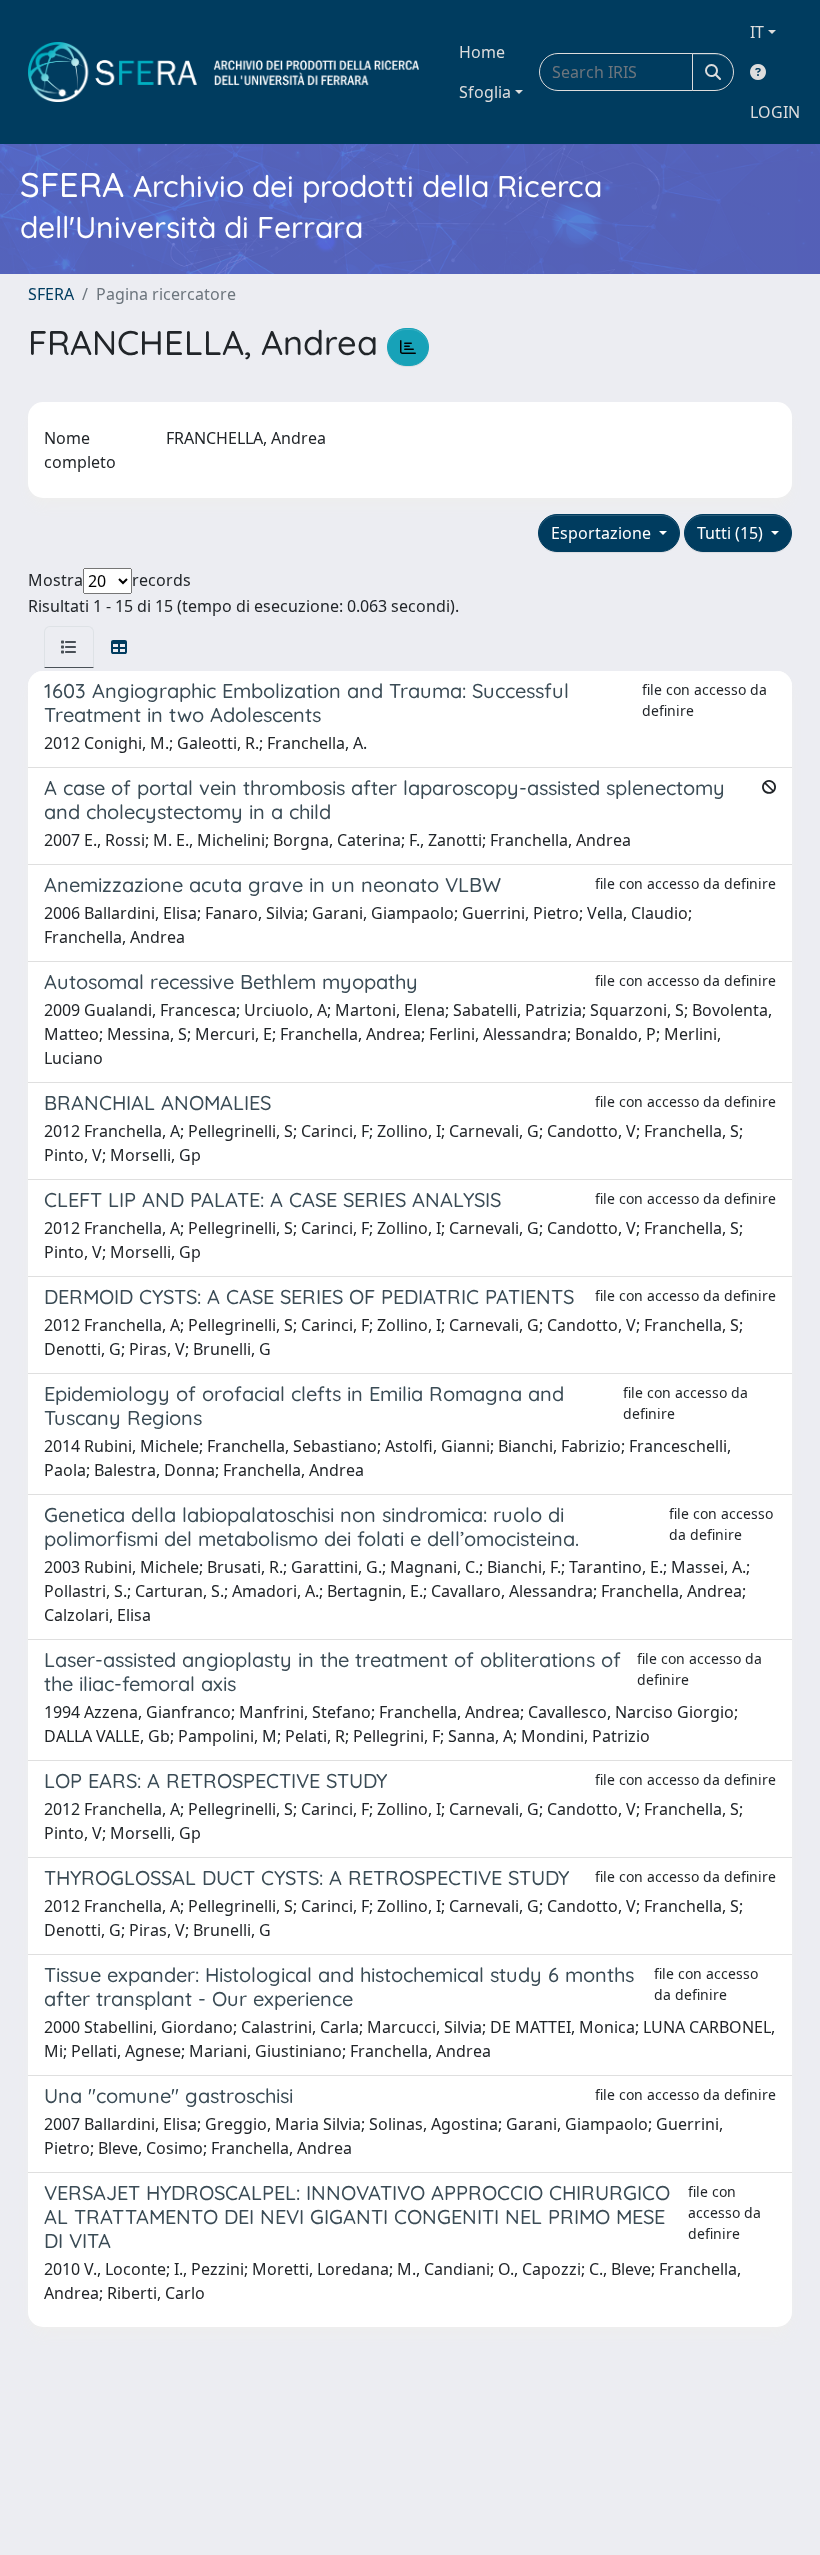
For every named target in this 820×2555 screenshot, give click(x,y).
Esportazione (603, 533)
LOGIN (775, 112)
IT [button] (757, 32)
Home (482, 52)
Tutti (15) (732, 533)
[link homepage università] (223, 72)
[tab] (69, 647)
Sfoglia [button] (485, 92)
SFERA (51, 294)
